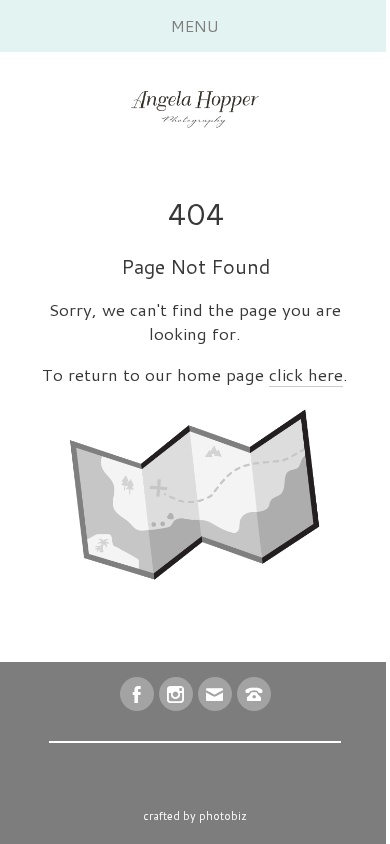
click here (306, 374)
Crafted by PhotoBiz (195, 816)
